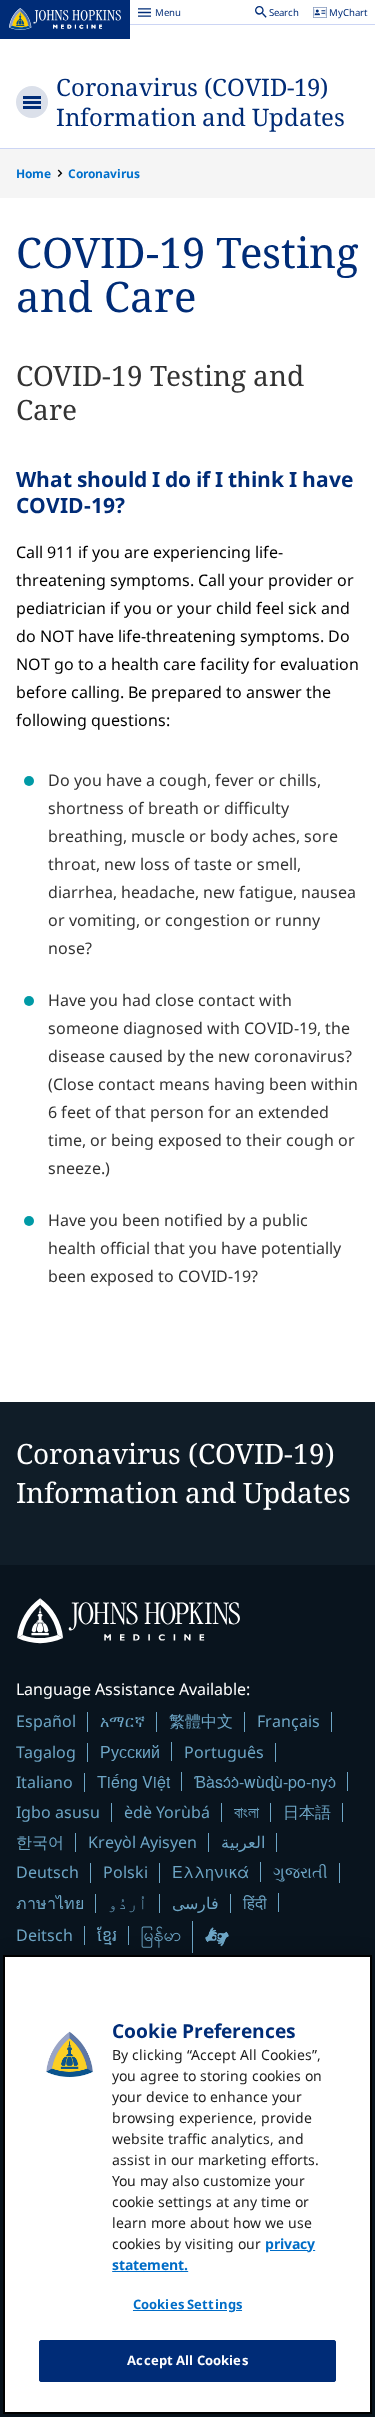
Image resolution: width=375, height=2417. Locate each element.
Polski (125, 1872)
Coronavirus (104, 173)
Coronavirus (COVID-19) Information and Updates (200, 101)
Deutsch (47, 1872)
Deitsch (44, 1935)
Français (288, 1721)
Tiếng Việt (133, 1781)
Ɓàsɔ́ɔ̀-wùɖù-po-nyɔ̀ (265, 1781)
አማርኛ (122, 1721)
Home (33, 173)
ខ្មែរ (107, 1935)
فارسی (195, 1903)
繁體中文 (201, 1721)
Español (46, 1721)
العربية (243, 1842)
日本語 (307, 1812)
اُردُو (128, 1903)
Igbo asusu (58, 1812)
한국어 (40, 1842)
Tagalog (46, 1752)
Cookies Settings (187, 2304)
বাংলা (246, 1812)
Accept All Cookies (187, 2360)
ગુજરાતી (300, 1872)
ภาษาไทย (50, 1903)
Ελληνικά (210, 1871)
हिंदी (255, 1902)
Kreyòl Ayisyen (142, 1842)
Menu (159, 15)
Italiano (44, 1782)
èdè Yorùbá (167, 1812)
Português (224, 1752)
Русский (130, 1751)
